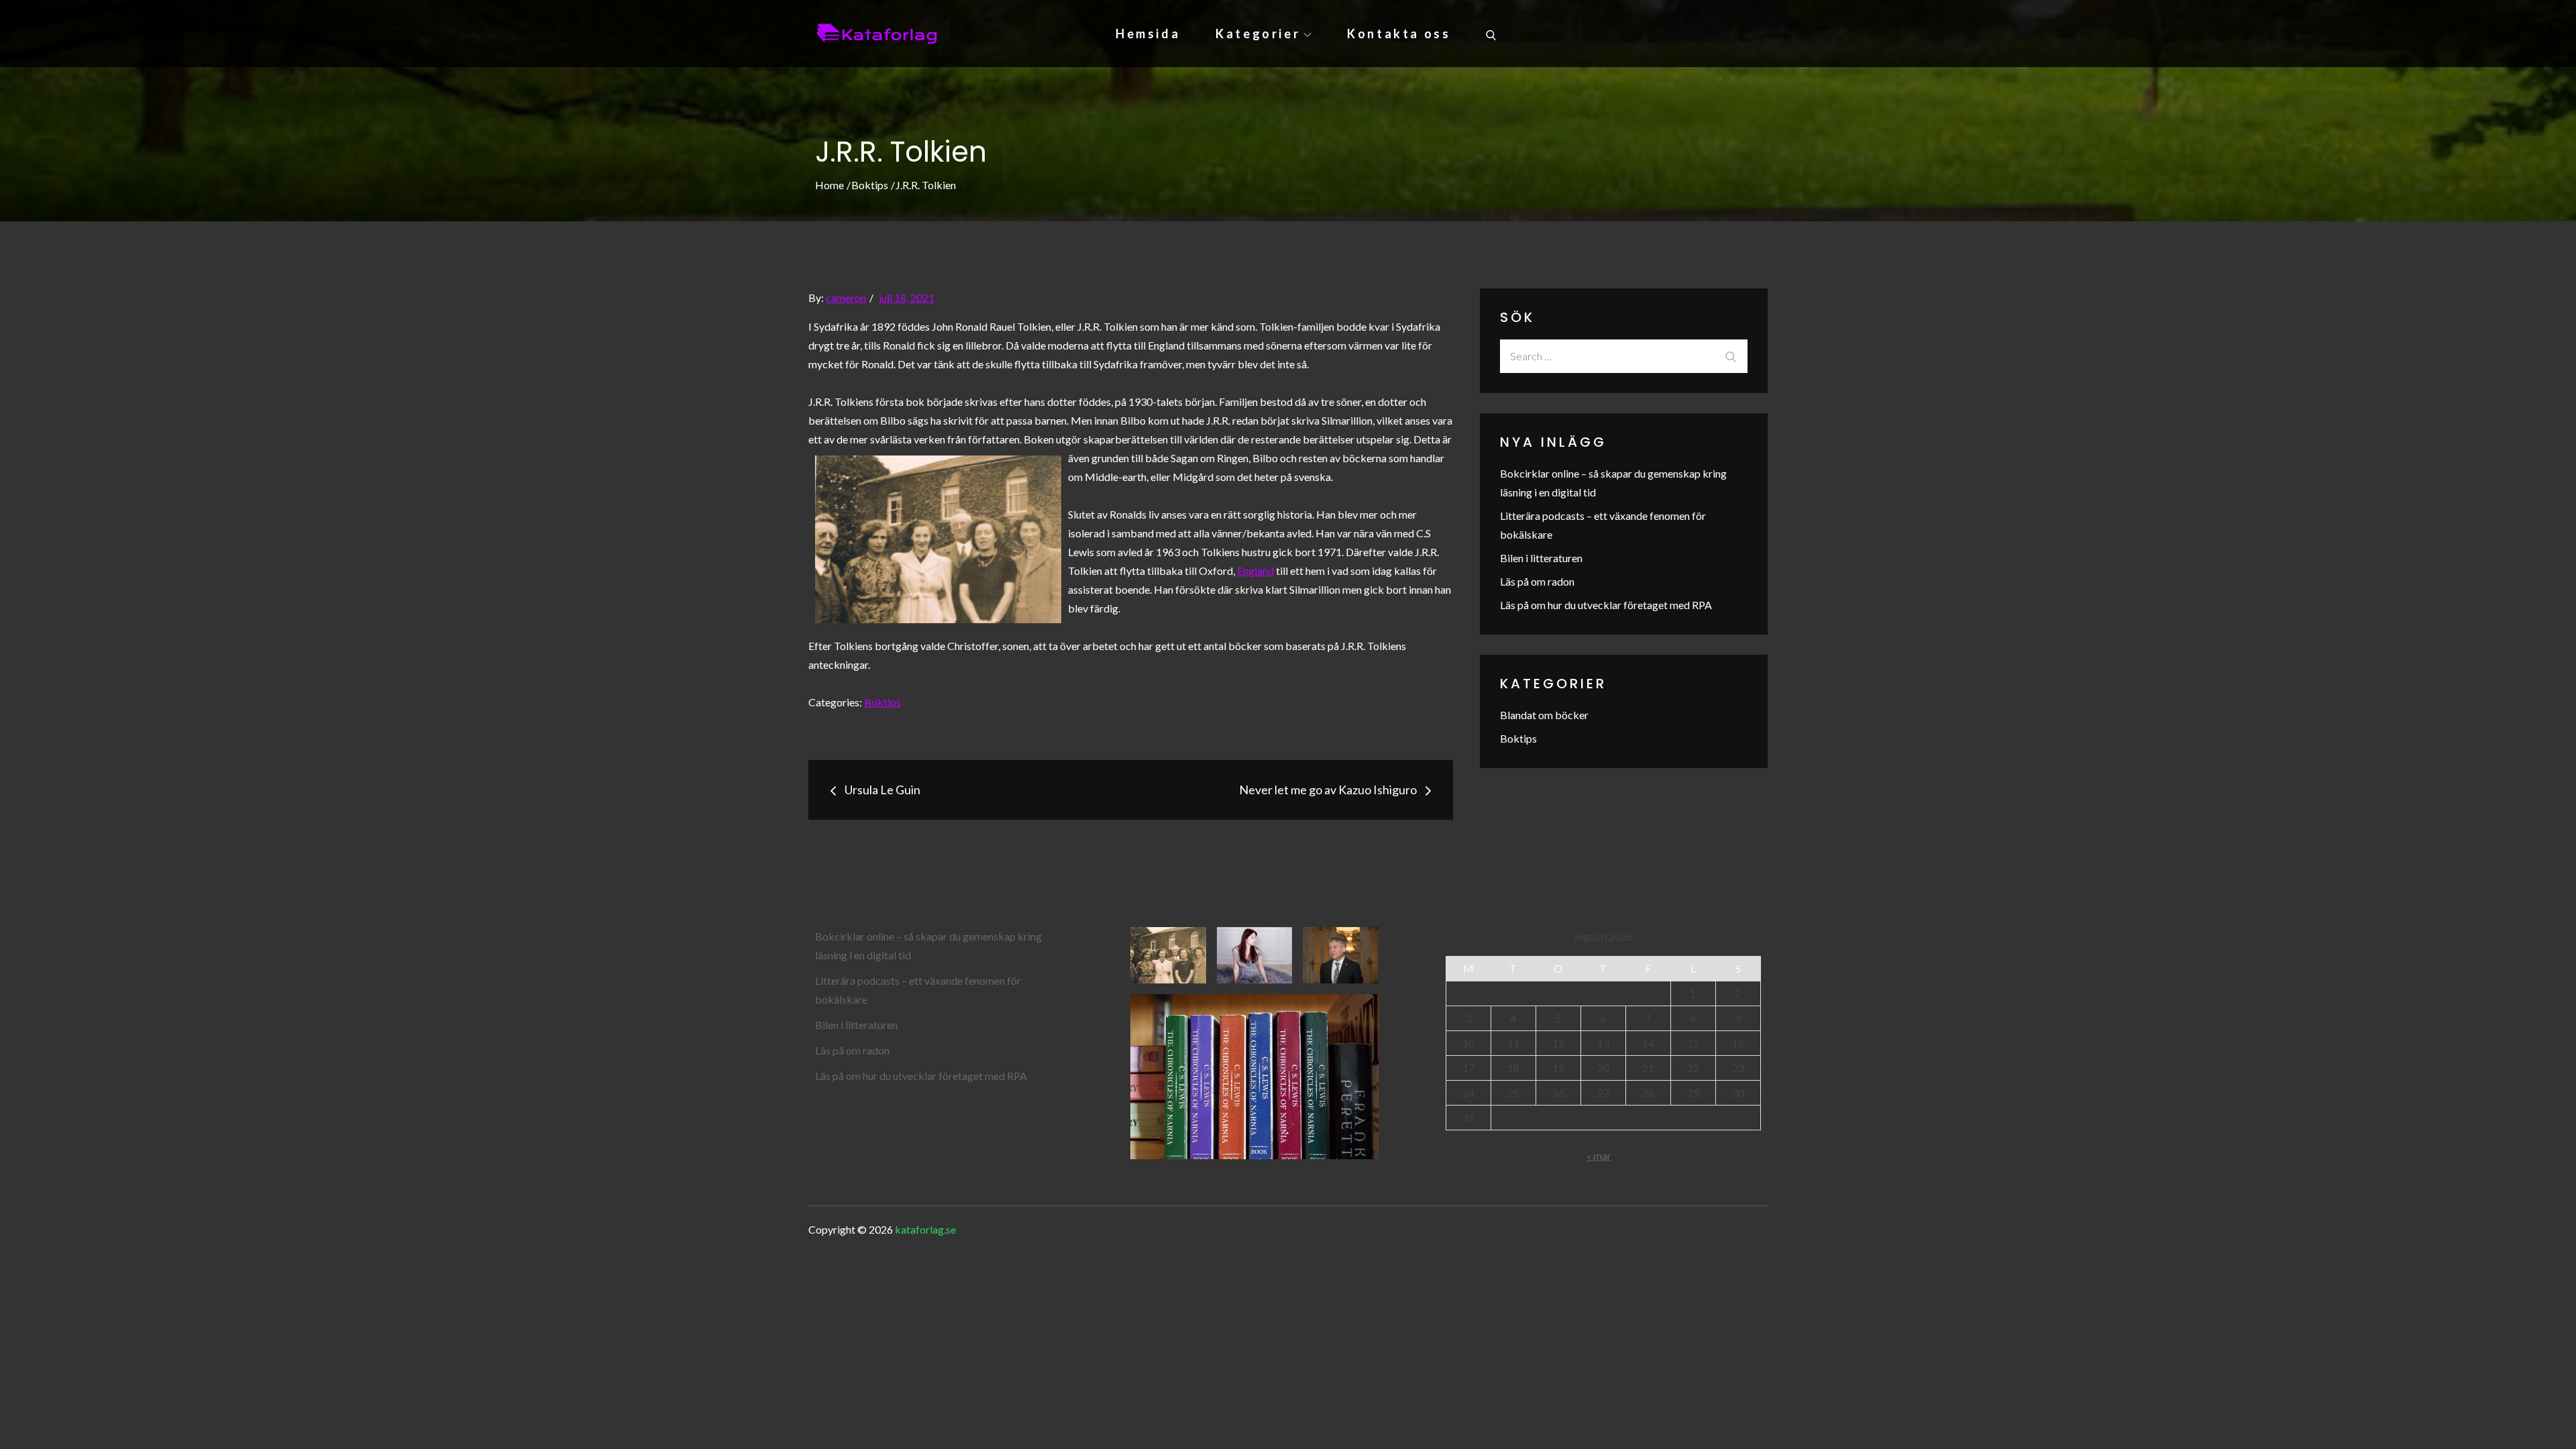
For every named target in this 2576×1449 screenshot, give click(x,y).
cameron (846, 298)
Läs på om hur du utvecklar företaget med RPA (1606, 605)
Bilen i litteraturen (1541, 558)
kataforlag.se (925, 1229)
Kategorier (1258, 34)
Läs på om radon (1537, 581)
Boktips (882, 702)
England (1255, 571)
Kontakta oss (1399, 34)
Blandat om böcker (1544, 715)
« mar (1599, 1156)
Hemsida (1148, 34)
